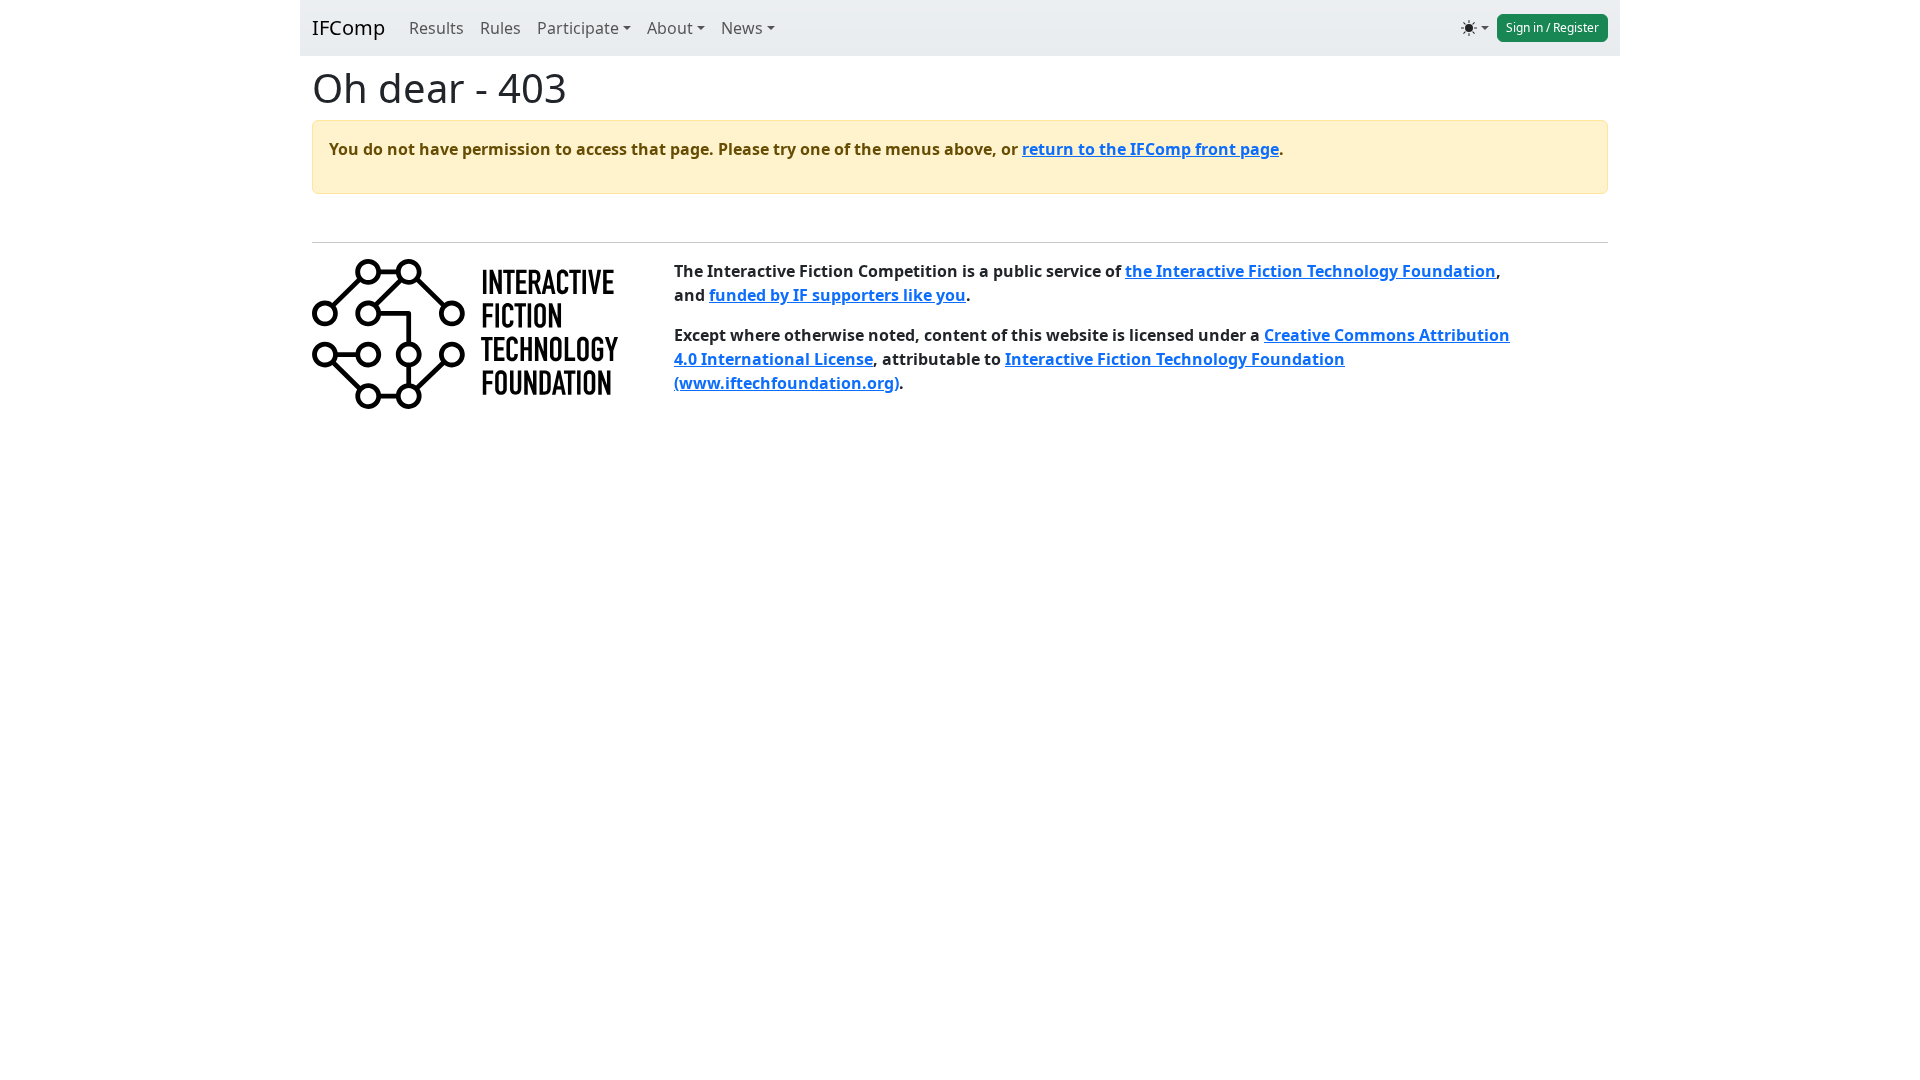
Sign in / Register (1552, 27)
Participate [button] (578, 28)
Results (436, 28)
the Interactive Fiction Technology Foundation (1310, 271)
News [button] (742, 28)
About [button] (670, 28)
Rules (500, 28)
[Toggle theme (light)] (1475, 28)
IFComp (348, 27)
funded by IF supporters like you (837, 295)
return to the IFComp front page (1150, 149)
